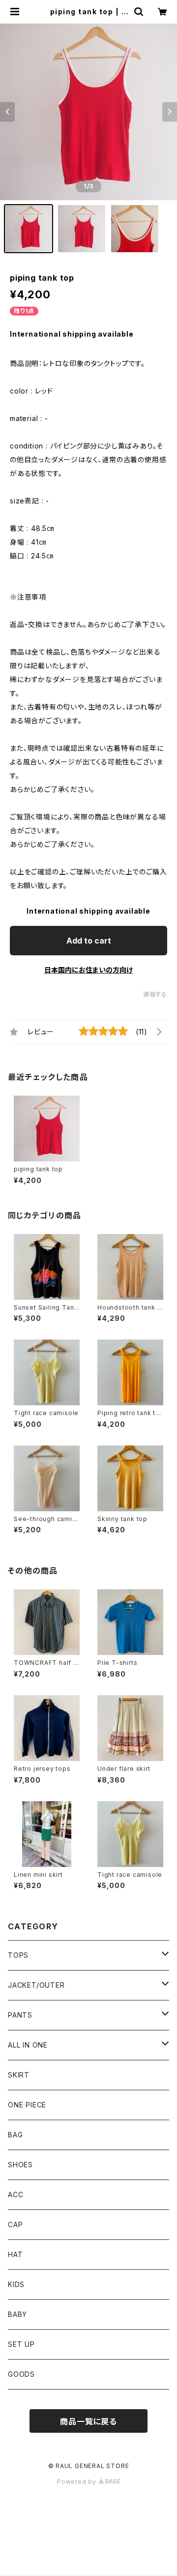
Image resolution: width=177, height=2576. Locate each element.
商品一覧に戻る (88, 2421)
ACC (15, 2195)
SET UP (21, 2344)
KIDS (16, 2284)
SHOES (20, 2165)
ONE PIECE (27, 2105)
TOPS (18, 1955)
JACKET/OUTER (36, 1985)
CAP (15, 2224)
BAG (15, 2135)
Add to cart (89, 941)
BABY (17, 2314)
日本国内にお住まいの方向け (88, 970)
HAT (15, 2254)
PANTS (20, 2015)
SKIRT (19, 2075)
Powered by (78, 2482)
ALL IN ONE (28, 2045)
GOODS (21, 2374)
